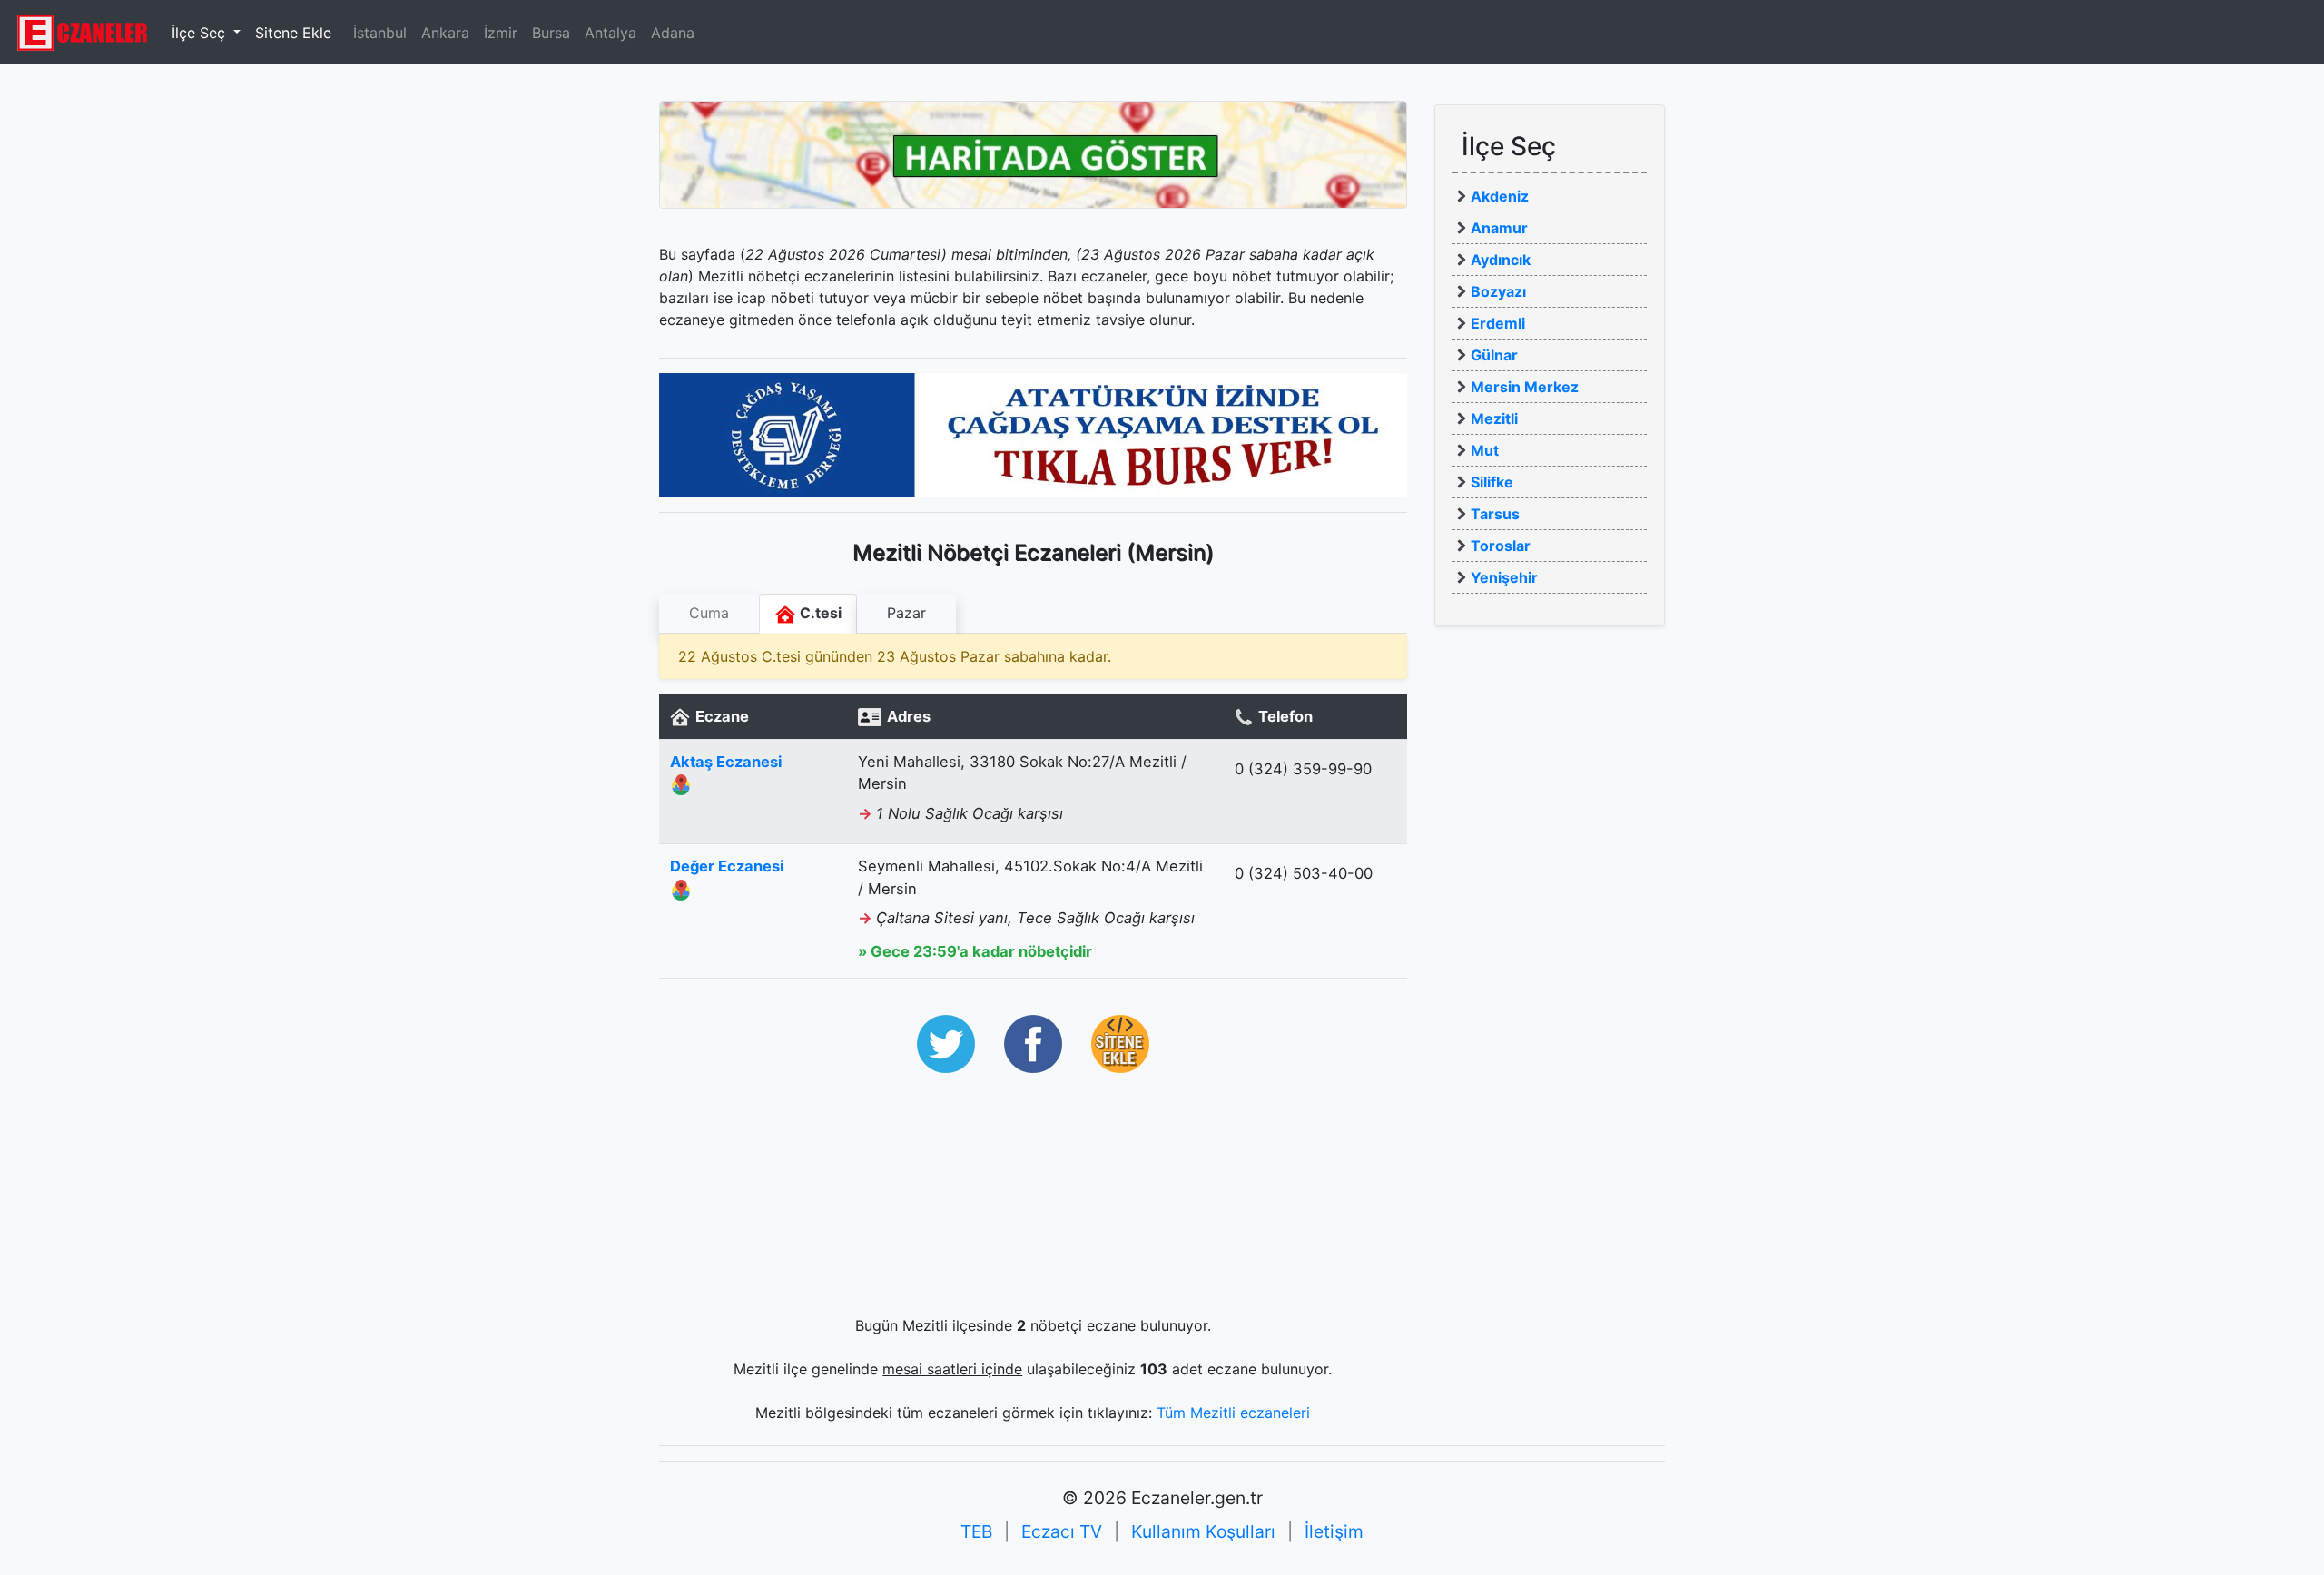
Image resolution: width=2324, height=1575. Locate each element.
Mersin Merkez (1525, 387)
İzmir (501, 33)
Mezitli (1494, 418)
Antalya (611, 33)
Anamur (1499, 228)
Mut (1485, 450)
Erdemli (1498, 323)
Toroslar (1501, 546)
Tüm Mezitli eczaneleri (1233, 1413)
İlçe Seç (201, 33)
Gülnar (1494, 355)
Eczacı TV (1062, 1531)
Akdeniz (1500, 196)
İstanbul (380, 33)
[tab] (709, 614)
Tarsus (1495, 514)
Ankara (445, 33)
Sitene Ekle (293, 33)
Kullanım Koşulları (1203, 1531)
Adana (673, 33)
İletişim (1334, 1531)
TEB (976, 1531)
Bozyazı (1498, 291)
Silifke (1492, 482)
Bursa (551, 33)
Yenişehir (1504, 577)
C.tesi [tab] (819, 613)
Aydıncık (1501, 260)
